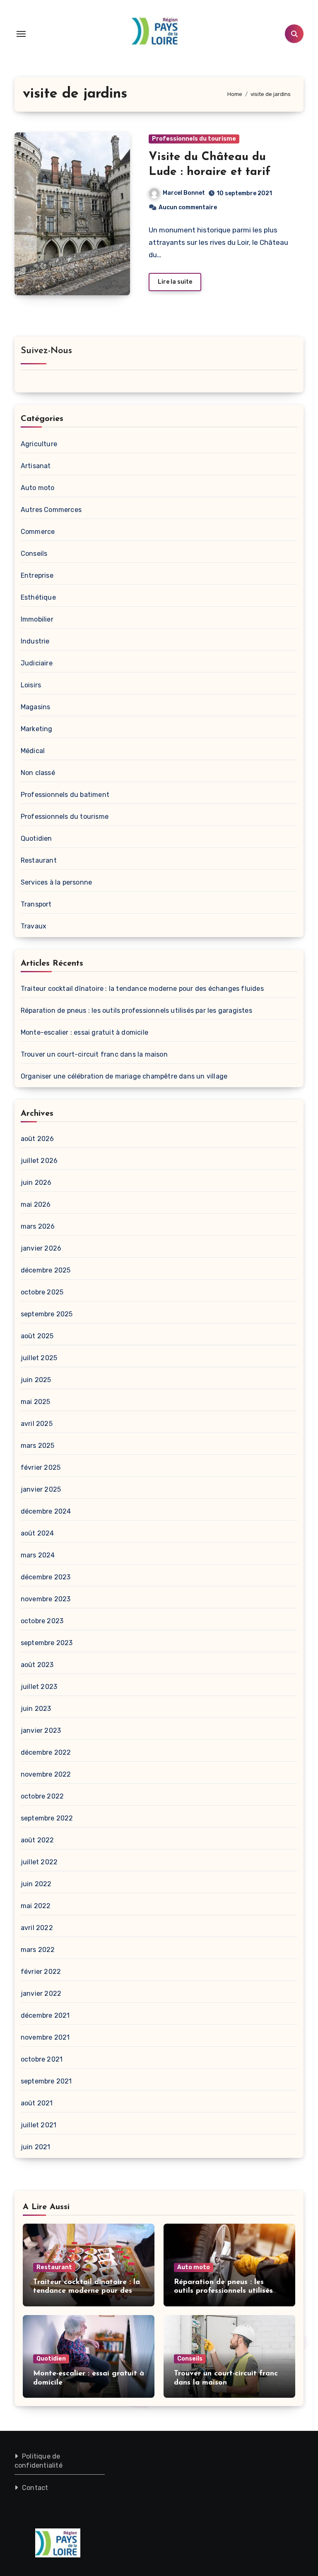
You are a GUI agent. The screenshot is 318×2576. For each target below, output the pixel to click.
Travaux (34, 926)
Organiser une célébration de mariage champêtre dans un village (124, 1076)
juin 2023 (36, 1709)
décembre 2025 (46, 1270)
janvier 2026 (41, 1248)
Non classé (38, 773)
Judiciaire (37, 663)
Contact (35, 2488)
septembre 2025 (47, 1314)
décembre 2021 (45, 2015)
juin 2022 (36, 1884)
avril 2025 (37, 1424)
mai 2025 (36, 1402)
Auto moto (38, 488)
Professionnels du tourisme (194, 139)
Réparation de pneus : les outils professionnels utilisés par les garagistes (136, 1011)
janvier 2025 (41, 1489)
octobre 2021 (42, 2059)
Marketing (37, 729)
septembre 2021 (46, 2081)
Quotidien (36, 838)
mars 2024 (38, 1555)
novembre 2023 (46, 1599)
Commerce (38, 532)
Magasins (36, 707)
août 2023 (37, 1665)
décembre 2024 (46, 1511)
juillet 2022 (39, 1862)
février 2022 (41, 1972)
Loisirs (31, 685)
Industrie (35, 641)
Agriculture (39, 444)
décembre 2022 (46, 1752)
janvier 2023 (41, 1730)
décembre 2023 (46, 1577)
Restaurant (39, 860)
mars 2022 (38, 1950)
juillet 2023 (39, 1687)
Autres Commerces (51, 510)
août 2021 (37, 2103)
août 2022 (37, 1840)
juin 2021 (36, 2147)
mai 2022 (36, 1906)
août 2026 (37, 1139)
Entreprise (37, 575)
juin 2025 (36, 1380)
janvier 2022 (41, 1994)
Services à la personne (56, 882)
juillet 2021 (39, 2125)
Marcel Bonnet (184, 193)
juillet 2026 (39, 1161)
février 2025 (41, 1467)
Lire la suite (175, 282)
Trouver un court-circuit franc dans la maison (94, 1054)
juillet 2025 (39, 1358)
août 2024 (37, 1533)
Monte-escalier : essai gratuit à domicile (84, 1032)
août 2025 (37, 1336)
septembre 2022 (47, 1818)
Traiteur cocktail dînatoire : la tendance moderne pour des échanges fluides (142, 989)
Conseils (34, 554)
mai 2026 (36, 1204)
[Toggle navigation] (21, 34)
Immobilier (37, 619)
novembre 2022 (46, 1774)
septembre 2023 (47, 1643)
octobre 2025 (42, 1292)
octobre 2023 (42, 1621)
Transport (36, 904)
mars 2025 (38, 1446)
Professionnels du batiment (65, 795)
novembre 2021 (45, 2037)
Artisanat (36, 466)
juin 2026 (36, 1183)
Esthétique (38, 597)
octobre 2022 (42, 1796)
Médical (33, 751)
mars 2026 (38, 1226)
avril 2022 (37, 1928)
